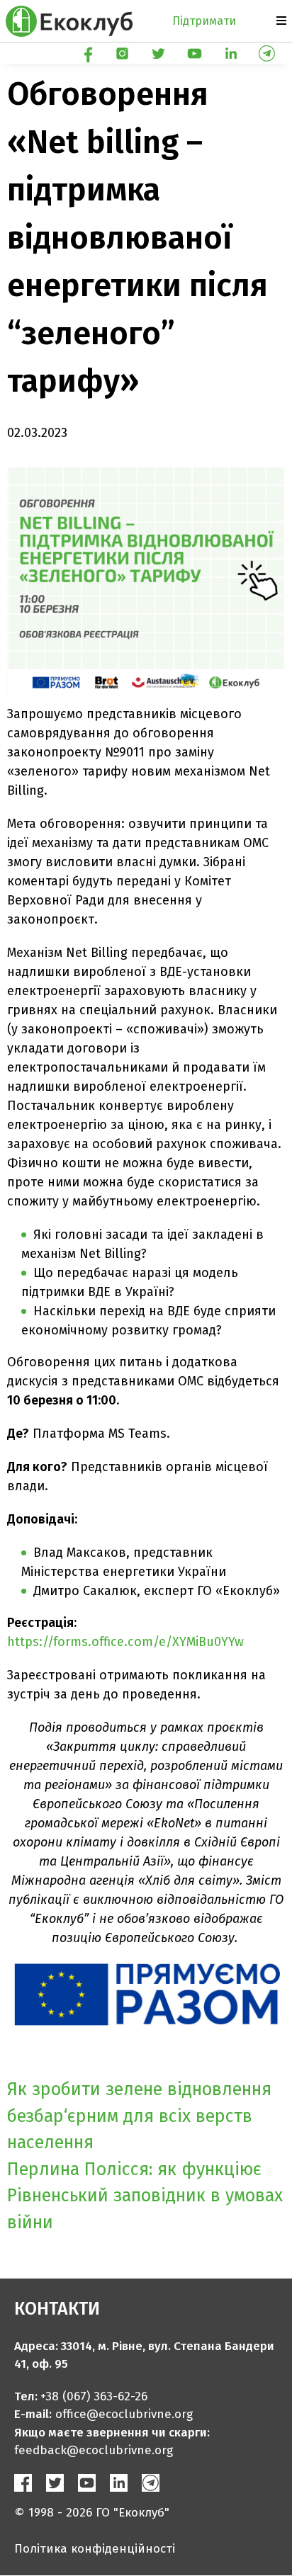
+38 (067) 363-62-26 (94, 2396)
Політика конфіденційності (95, 2549)
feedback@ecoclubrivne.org (94, 2450)
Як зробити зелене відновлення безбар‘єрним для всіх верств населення (139, 2116)
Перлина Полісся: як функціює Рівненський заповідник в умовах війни (145, 2196)
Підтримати (204, 21)
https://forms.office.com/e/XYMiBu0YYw (125, 1642)
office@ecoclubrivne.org (124, 2414)
